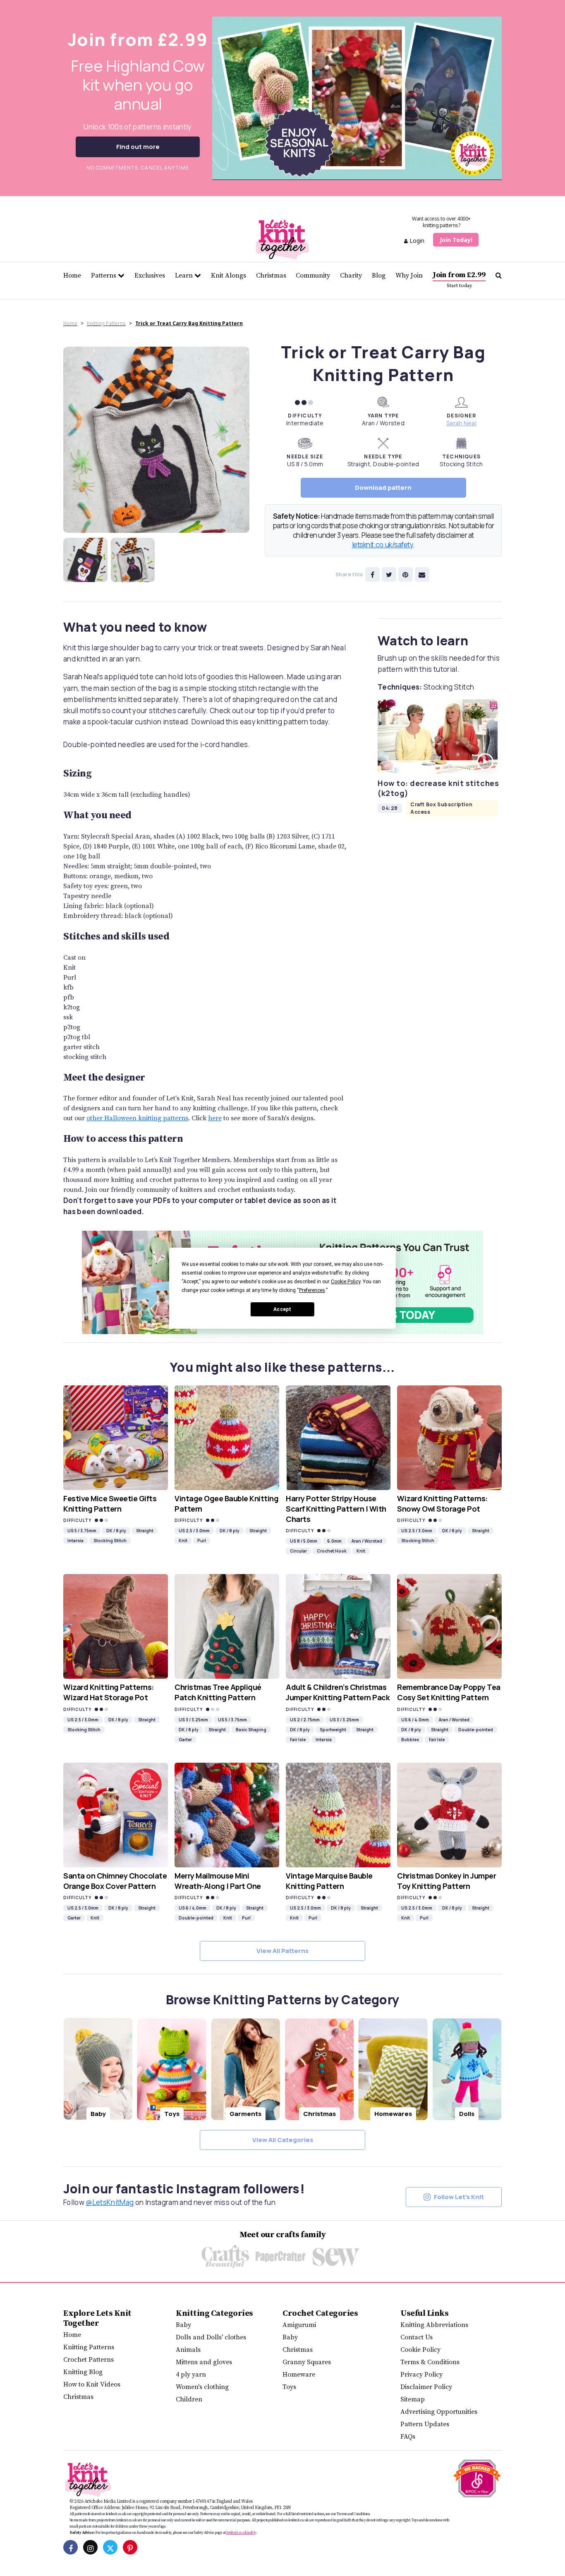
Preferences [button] (312, 1290)
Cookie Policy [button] (346, 1282)
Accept (282, 1309)
